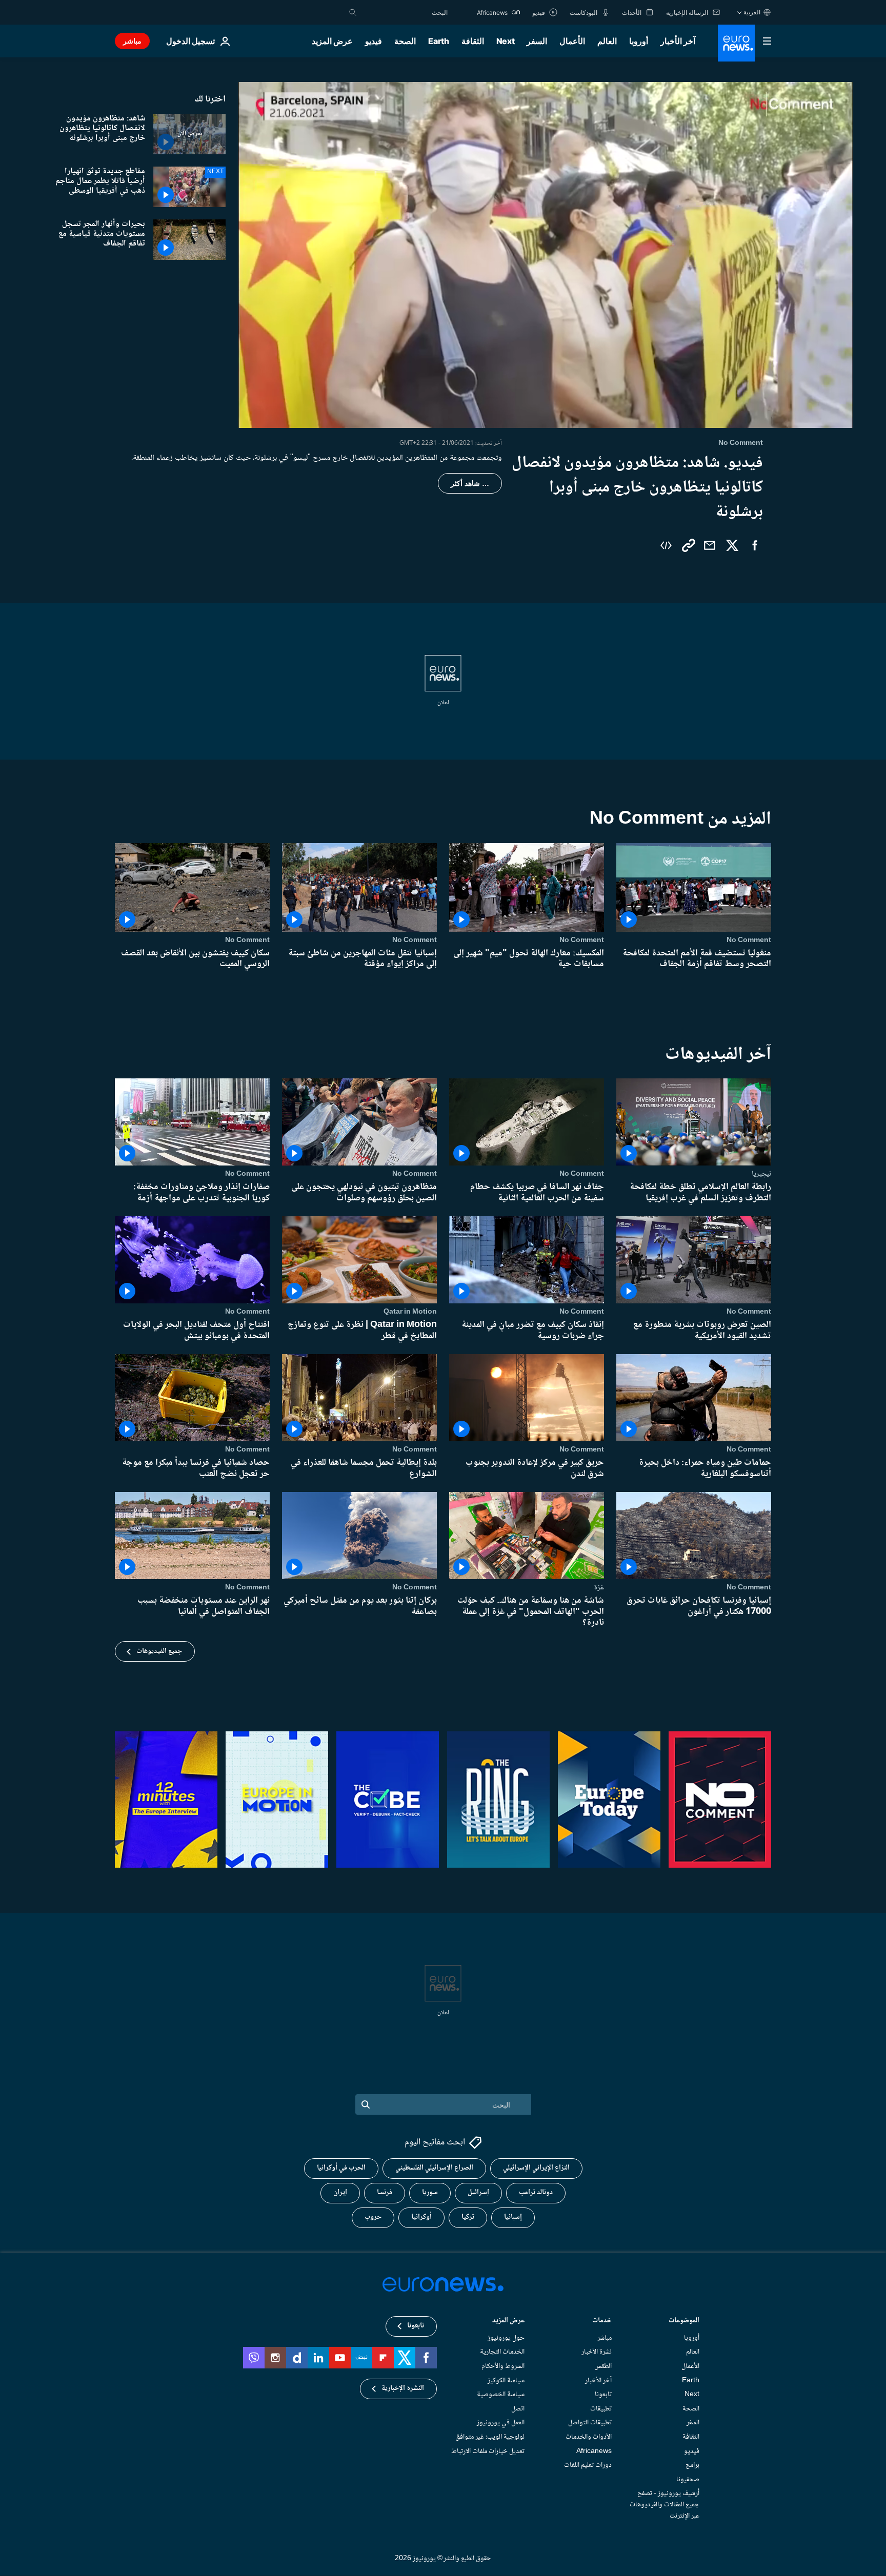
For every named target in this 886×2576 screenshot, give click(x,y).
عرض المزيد (508, 2322)
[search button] (353, 12)
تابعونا (603, 2395)
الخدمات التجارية (502, 2353)
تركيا (468, 2218)
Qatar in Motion (410, 1312)
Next (506, 41)
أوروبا (639, 41)
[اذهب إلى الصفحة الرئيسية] (736, 43)
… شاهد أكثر (470, 483)
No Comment (749, 940)
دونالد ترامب (536, 2193)
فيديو (374, 41)
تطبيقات (601, 2409)
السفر (537, 41)
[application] (546, 255)
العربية (752, 12)
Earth (438, 41)
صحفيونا (688, 2480)
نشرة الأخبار (597, 2353)
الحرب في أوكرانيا (341, 2169)
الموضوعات (684, 2322)
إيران (340, 2193)
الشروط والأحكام (503, 2366)
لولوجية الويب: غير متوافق (490, 2437)
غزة (599, 1587)
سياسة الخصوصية (501, 2395)
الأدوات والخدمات (589, 2437)
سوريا (430, 2193)
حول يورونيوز (506, 2338)
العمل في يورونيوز (501, 2423)
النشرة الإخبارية (403, 2389)
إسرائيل (478, 2193)
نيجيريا (761, 1174)
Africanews (594, 2451)
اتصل (518, 2409)
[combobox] (405, 12)
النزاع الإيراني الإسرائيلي (536, 2169)
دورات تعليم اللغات (588, 2466)
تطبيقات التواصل (590, 2423)
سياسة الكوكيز (506, 2381)
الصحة (405, 41)
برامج (692, 2466)
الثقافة (473, 41)
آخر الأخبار (678, 41)
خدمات (602, 2322)
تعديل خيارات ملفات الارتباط (488, 2451)
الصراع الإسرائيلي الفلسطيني (434, 2169)
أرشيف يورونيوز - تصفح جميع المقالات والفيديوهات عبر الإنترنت (664, 2505)
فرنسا (385, 2193)
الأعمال (572, 41)
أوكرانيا (421, 2218)
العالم (607, 41)
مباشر (132, 41)
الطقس (603, 2366)
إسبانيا (513, 2218)
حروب (373, 2218)
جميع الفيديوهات (159, 1651)
